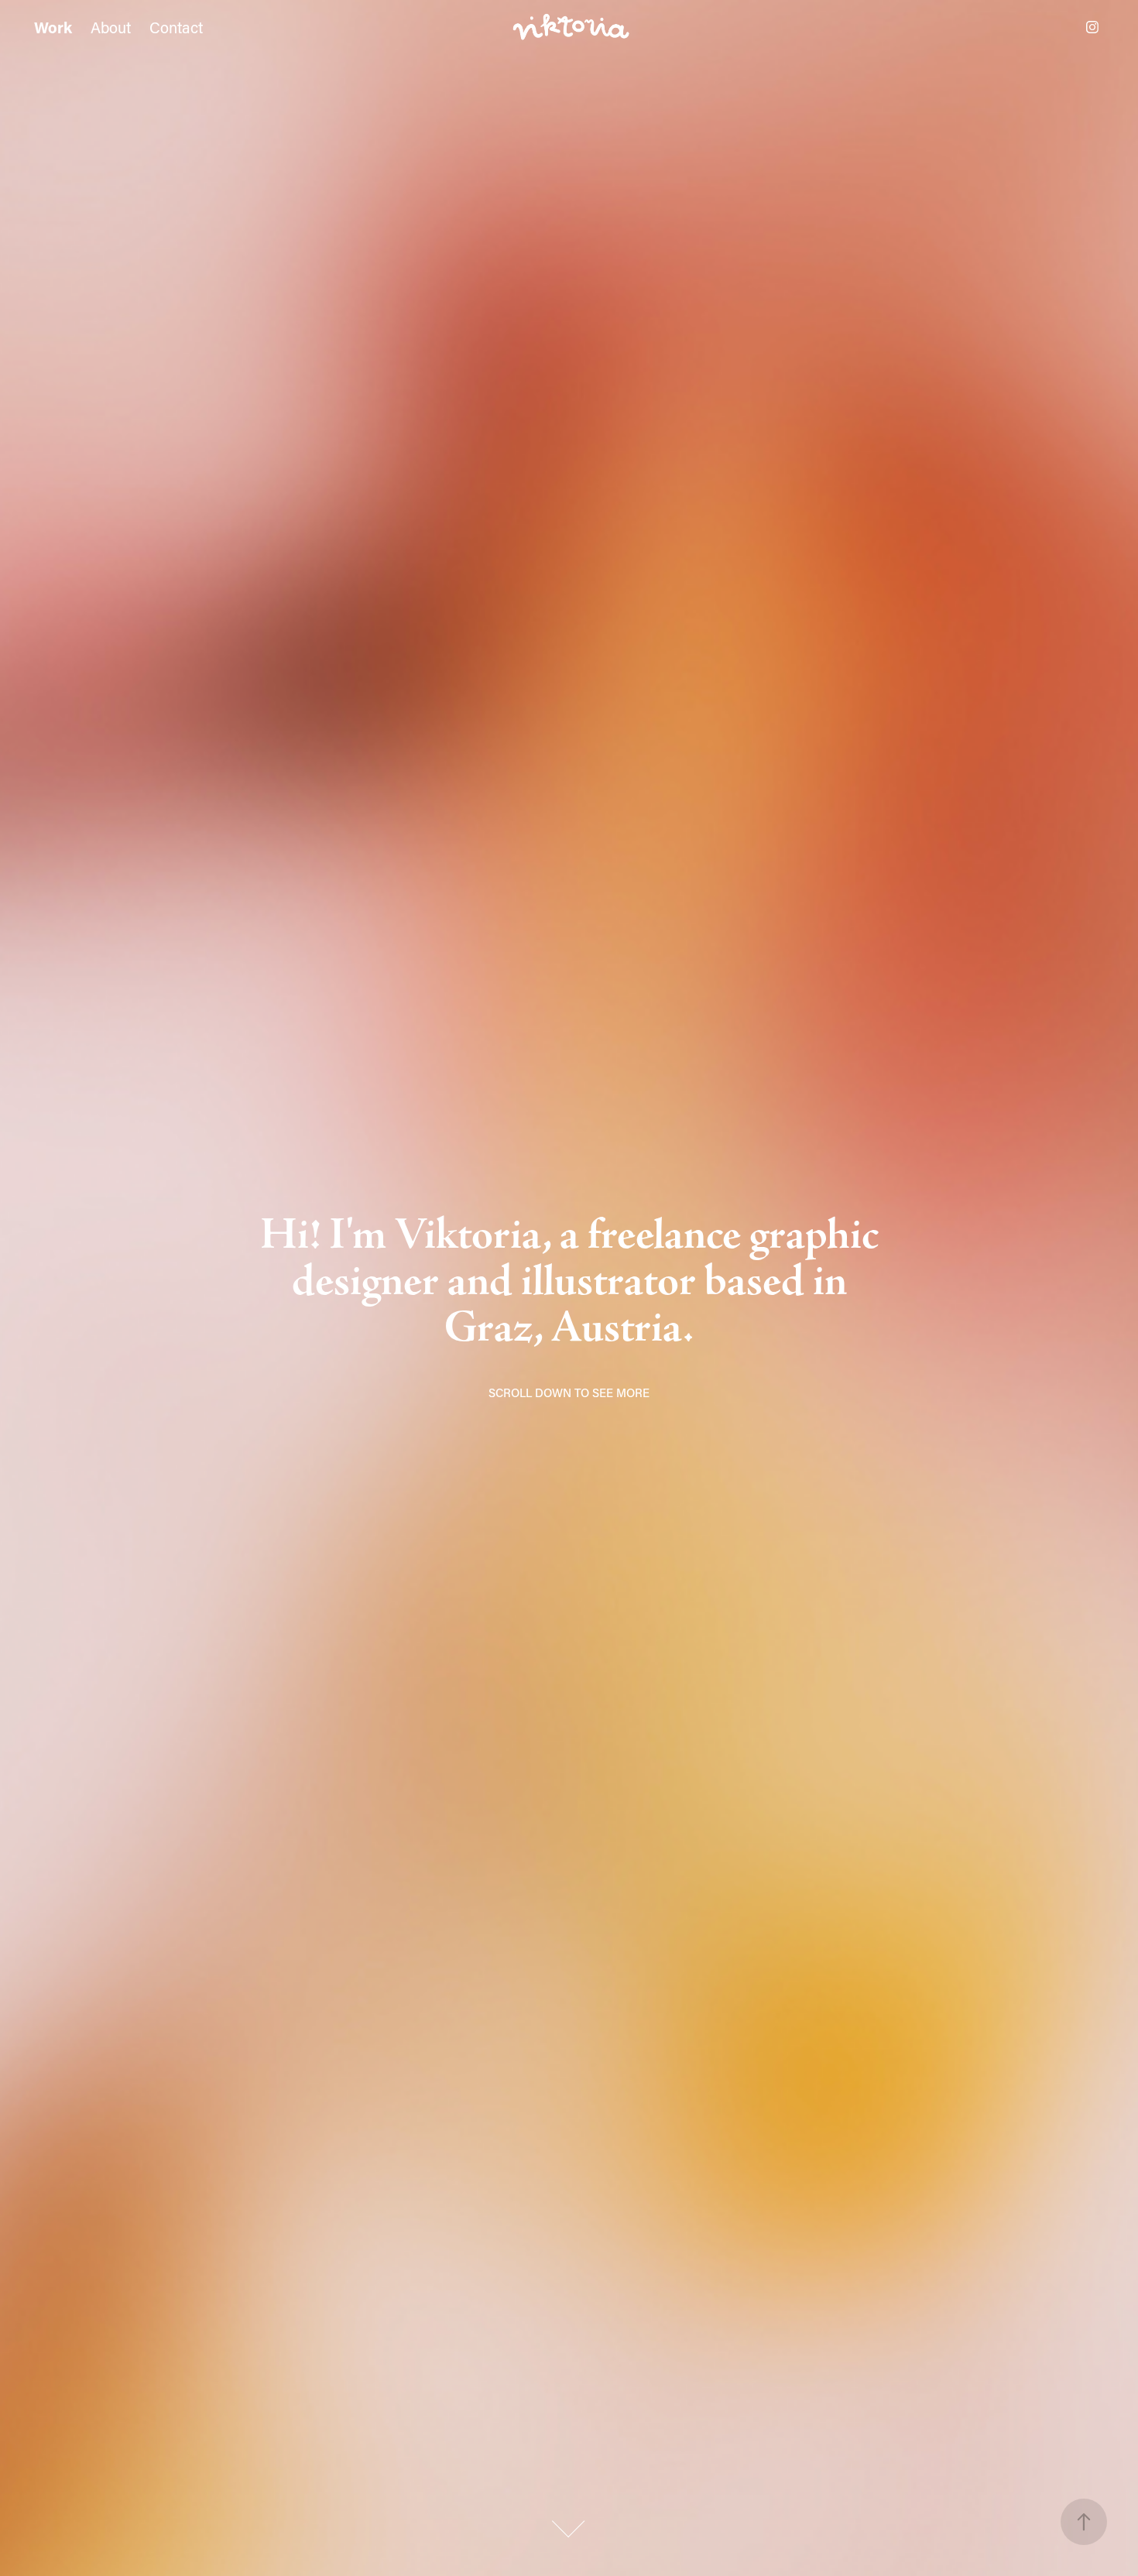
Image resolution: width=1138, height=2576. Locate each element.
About (111, 27)
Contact (176, 27)
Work (53, 27)
